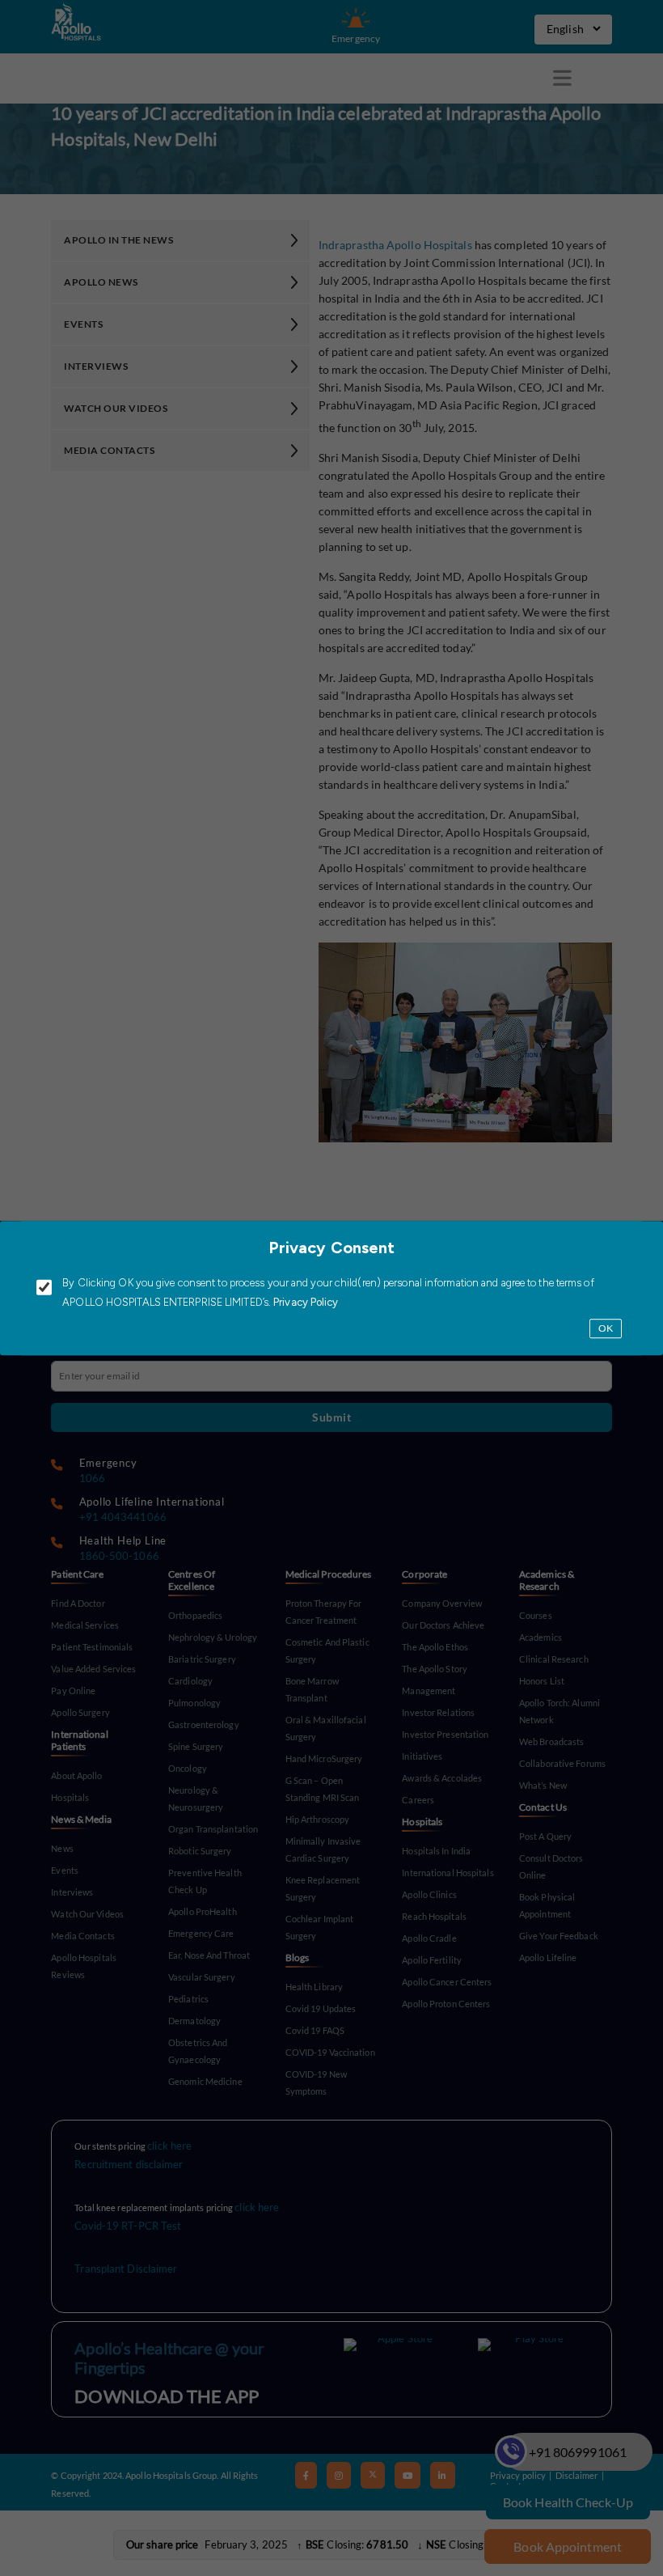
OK (606, 1328)
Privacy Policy (305, 1302)
